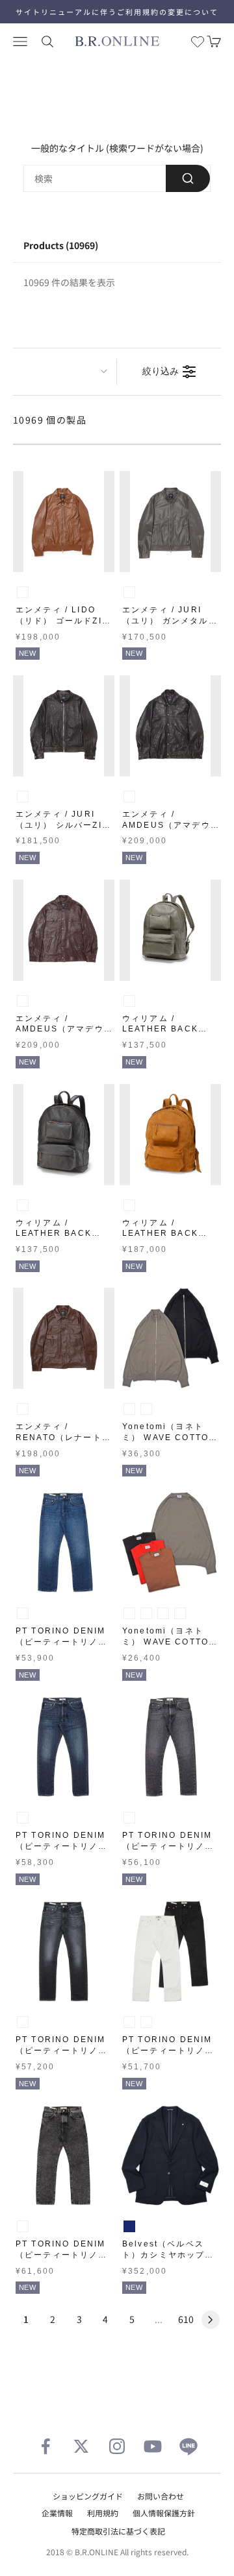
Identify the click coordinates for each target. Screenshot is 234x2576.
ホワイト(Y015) (129, 2022)
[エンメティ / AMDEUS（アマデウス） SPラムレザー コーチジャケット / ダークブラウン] (64, 930)
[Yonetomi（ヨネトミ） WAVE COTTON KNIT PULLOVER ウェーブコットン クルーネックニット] (170, 1543)
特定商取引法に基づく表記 (118, 2531)
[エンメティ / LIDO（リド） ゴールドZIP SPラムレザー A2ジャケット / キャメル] (64, 522)
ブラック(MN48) (129, 1818)
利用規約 (103, 2513)
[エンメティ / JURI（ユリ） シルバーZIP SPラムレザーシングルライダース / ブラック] (64, 726)
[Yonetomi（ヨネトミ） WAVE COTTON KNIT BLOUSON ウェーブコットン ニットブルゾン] (170, 1338)
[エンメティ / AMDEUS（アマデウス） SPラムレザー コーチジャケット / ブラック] (170, 726)
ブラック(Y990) (146, 2022)
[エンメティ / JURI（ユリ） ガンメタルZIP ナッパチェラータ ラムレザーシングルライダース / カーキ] (170, 522)
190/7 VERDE (129, 592)
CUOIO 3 (23, 592)
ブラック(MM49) (23, 2226)
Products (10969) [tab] (61, 245)
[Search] (188, 178)
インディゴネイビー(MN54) (23, 1818)
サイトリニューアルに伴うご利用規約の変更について (117, 12)
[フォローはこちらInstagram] (117, 2446)
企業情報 (57, 2513)
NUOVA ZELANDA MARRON (23, 1001)
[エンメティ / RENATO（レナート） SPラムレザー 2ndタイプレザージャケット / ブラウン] (64, 1338)
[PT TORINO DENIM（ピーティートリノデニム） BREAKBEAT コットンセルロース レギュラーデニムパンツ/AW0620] (64, 1747)
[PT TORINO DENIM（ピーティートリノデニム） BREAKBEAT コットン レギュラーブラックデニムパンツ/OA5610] (170, 1747)
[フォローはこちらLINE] (188, 2446)
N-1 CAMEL (129, 1205)
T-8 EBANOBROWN (23, 1205)
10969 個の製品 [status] (50, 420)
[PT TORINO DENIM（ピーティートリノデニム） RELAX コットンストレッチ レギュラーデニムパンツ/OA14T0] (170, 1951)
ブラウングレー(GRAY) (129, 1409)
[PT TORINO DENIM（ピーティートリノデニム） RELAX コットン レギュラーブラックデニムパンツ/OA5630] (64, 2156)
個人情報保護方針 (164, 2513)
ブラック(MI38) (23, 2022)
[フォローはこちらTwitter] (81, 2446)
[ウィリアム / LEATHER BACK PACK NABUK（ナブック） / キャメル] (170, 1135)
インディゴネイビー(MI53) (23, 1613)
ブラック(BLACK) (146, 1409)
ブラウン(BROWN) (163, 1613)
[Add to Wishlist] (101, 560)
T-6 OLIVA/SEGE (129, 1001)
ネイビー (129, 2226)
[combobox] (117, 178)
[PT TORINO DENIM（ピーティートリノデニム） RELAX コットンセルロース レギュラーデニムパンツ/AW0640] (64, 1543)
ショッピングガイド (88, 2496)
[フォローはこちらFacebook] (45, 2446)
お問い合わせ (161, 2496)
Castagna (23, 1409)
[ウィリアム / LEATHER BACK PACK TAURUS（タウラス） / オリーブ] (170, 930)
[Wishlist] (198, 42)
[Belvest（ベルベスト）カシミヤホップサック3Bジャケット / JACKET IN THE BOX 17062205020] (170, 2156)
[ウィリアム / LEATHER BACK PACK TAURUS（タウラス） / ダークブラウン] (64, 1135)
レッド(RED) (180, 1613)
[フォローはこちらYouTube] (153, 2446)
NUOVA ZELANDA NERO (23, 797)
